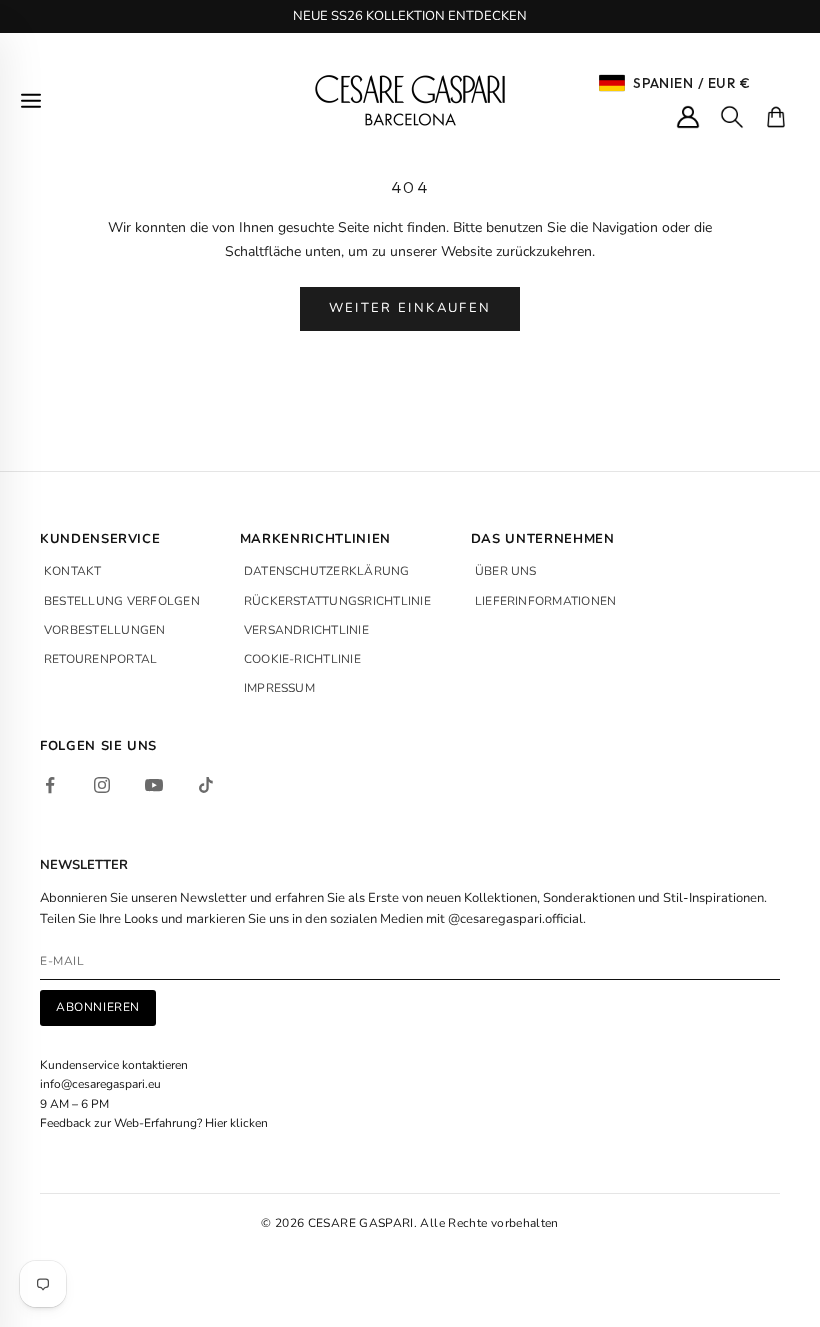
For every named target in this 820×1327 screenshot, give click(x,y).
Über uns (506, 571)
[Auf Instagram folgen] (102, 785)
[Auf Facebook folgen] (50, 785)
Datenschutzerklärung (327, 571)
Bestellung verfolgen (122, 601)
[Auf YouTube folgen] (154, 785)
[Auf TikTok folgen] (206, 785)
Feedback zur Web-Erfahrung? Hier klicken (154, 1123)
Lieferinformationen (546, 601)
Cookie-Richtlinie (302, 659)
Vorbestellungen (105, 630)
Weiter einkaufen (410, 308)
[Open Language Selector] (612, 83)
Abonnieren (98, 1007)
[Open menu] (31, 100)
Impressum (279, 688)
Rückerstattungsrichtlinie (337, 601)
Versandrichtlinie (306, 630)
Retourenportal (100, 659)
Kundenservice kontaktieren (114, 1065)
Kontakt (73, 571)
